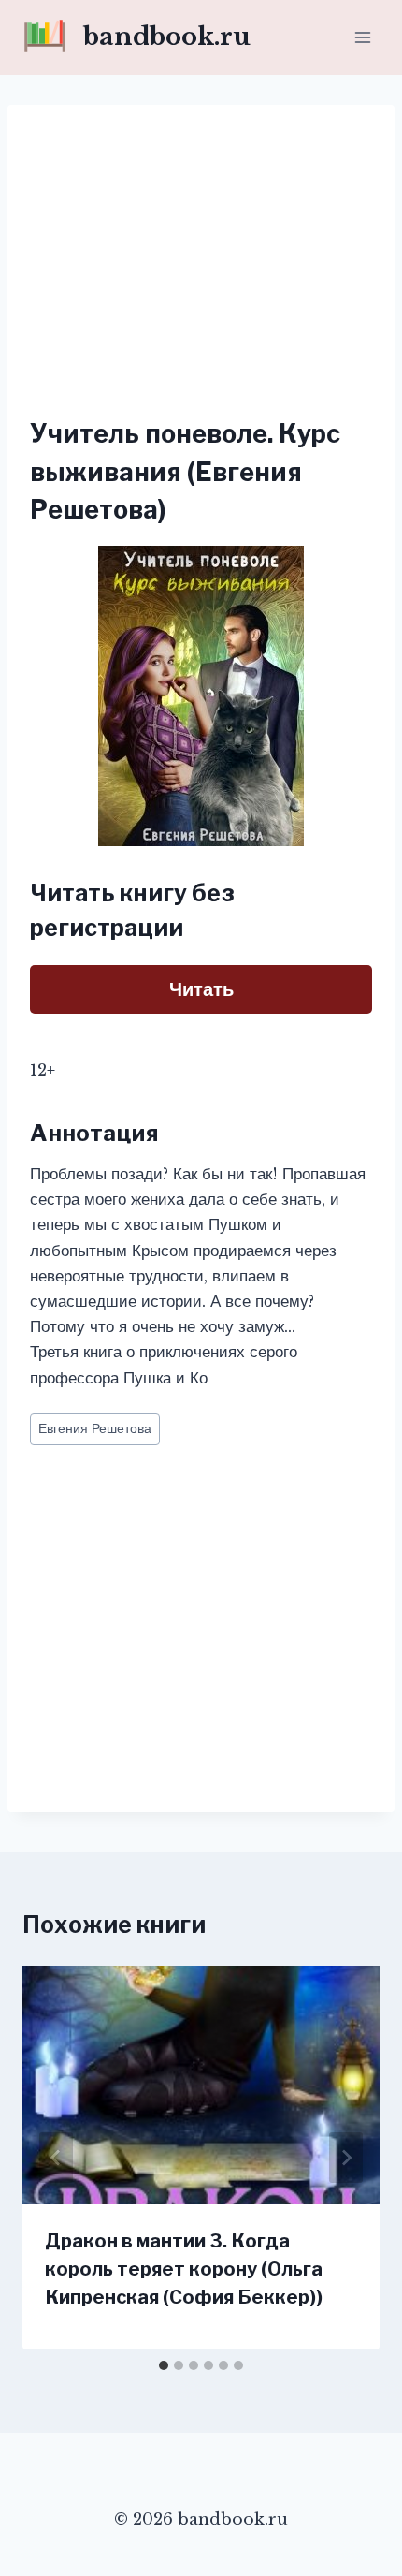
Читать (201, 989)
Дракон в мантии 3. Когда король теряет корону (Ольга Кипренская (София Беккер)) (184, 2269)
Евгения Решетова (95, 1429)
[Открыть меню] (362, 37)
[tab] (164, 2365)
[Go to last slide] (56, 2158)
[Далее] (346, 2158)
